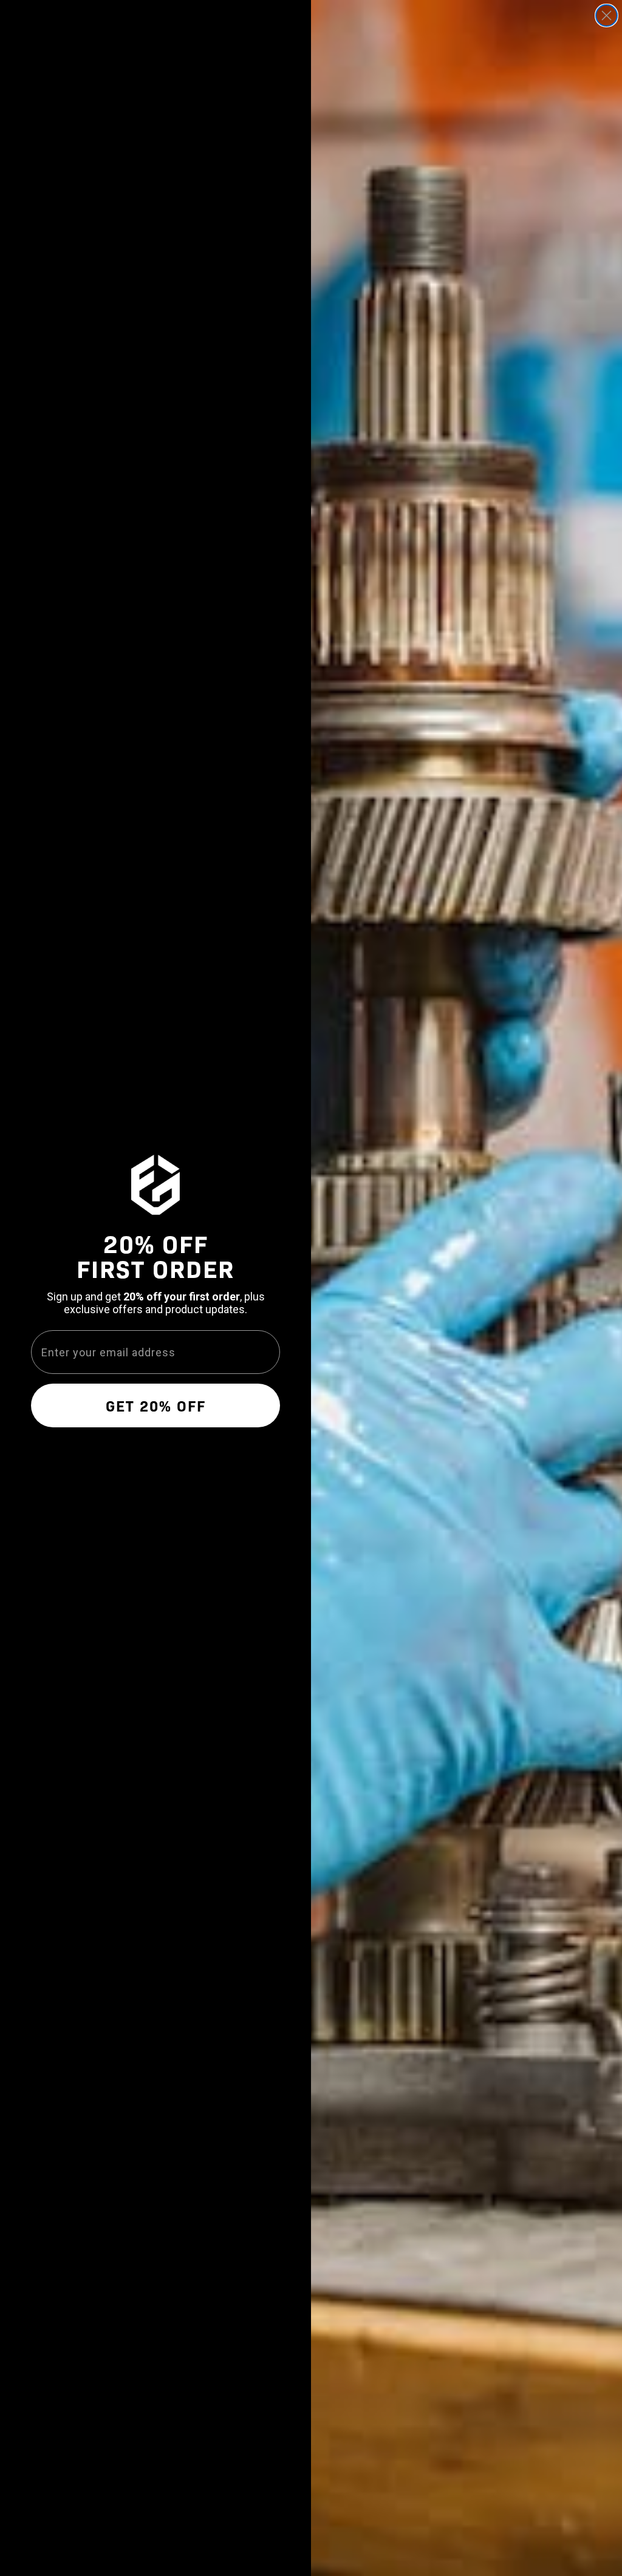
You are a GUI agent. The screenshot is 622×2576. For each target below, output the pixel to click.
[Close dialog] (607, 15)
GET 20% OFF (156, 1405)
